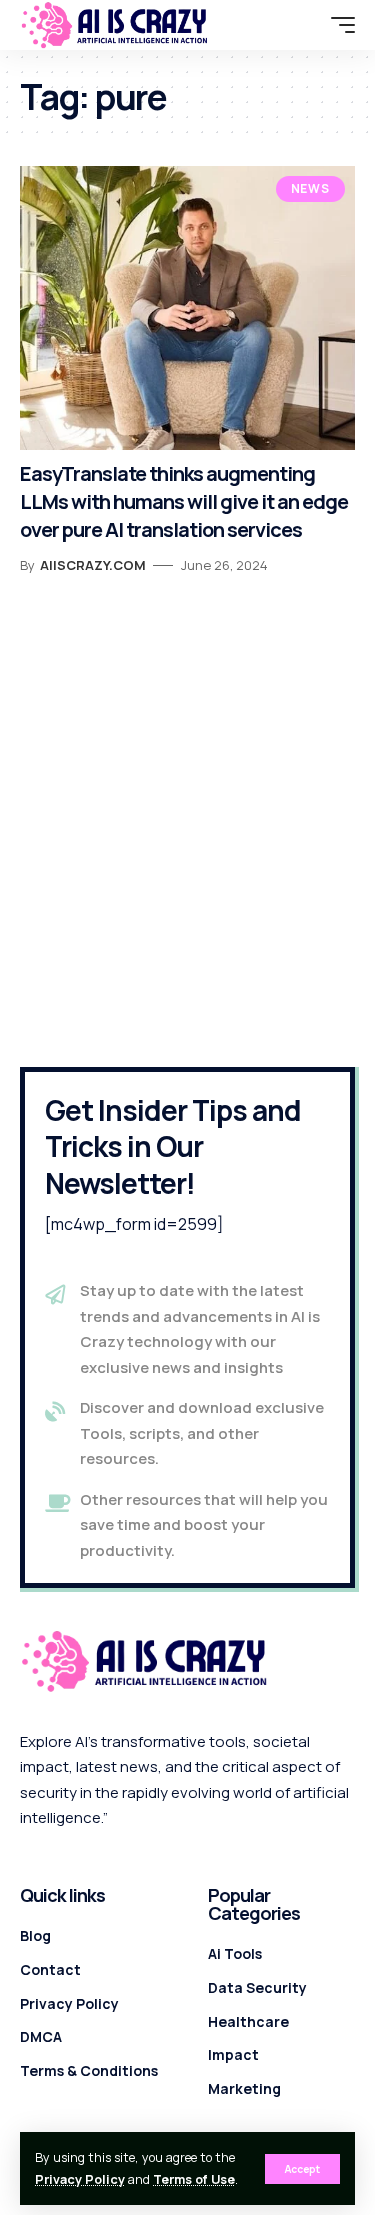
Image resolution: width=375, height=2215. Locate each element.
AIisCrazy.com (93, 565)
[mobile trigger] (338, 25)
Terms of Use (194, 2179)
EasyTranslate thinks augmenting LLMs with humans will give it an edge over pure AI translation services (184, 501)
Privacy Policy (80, 2179)
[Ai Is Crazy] (115, 25)
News (310, 188)
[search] (306, 25)
